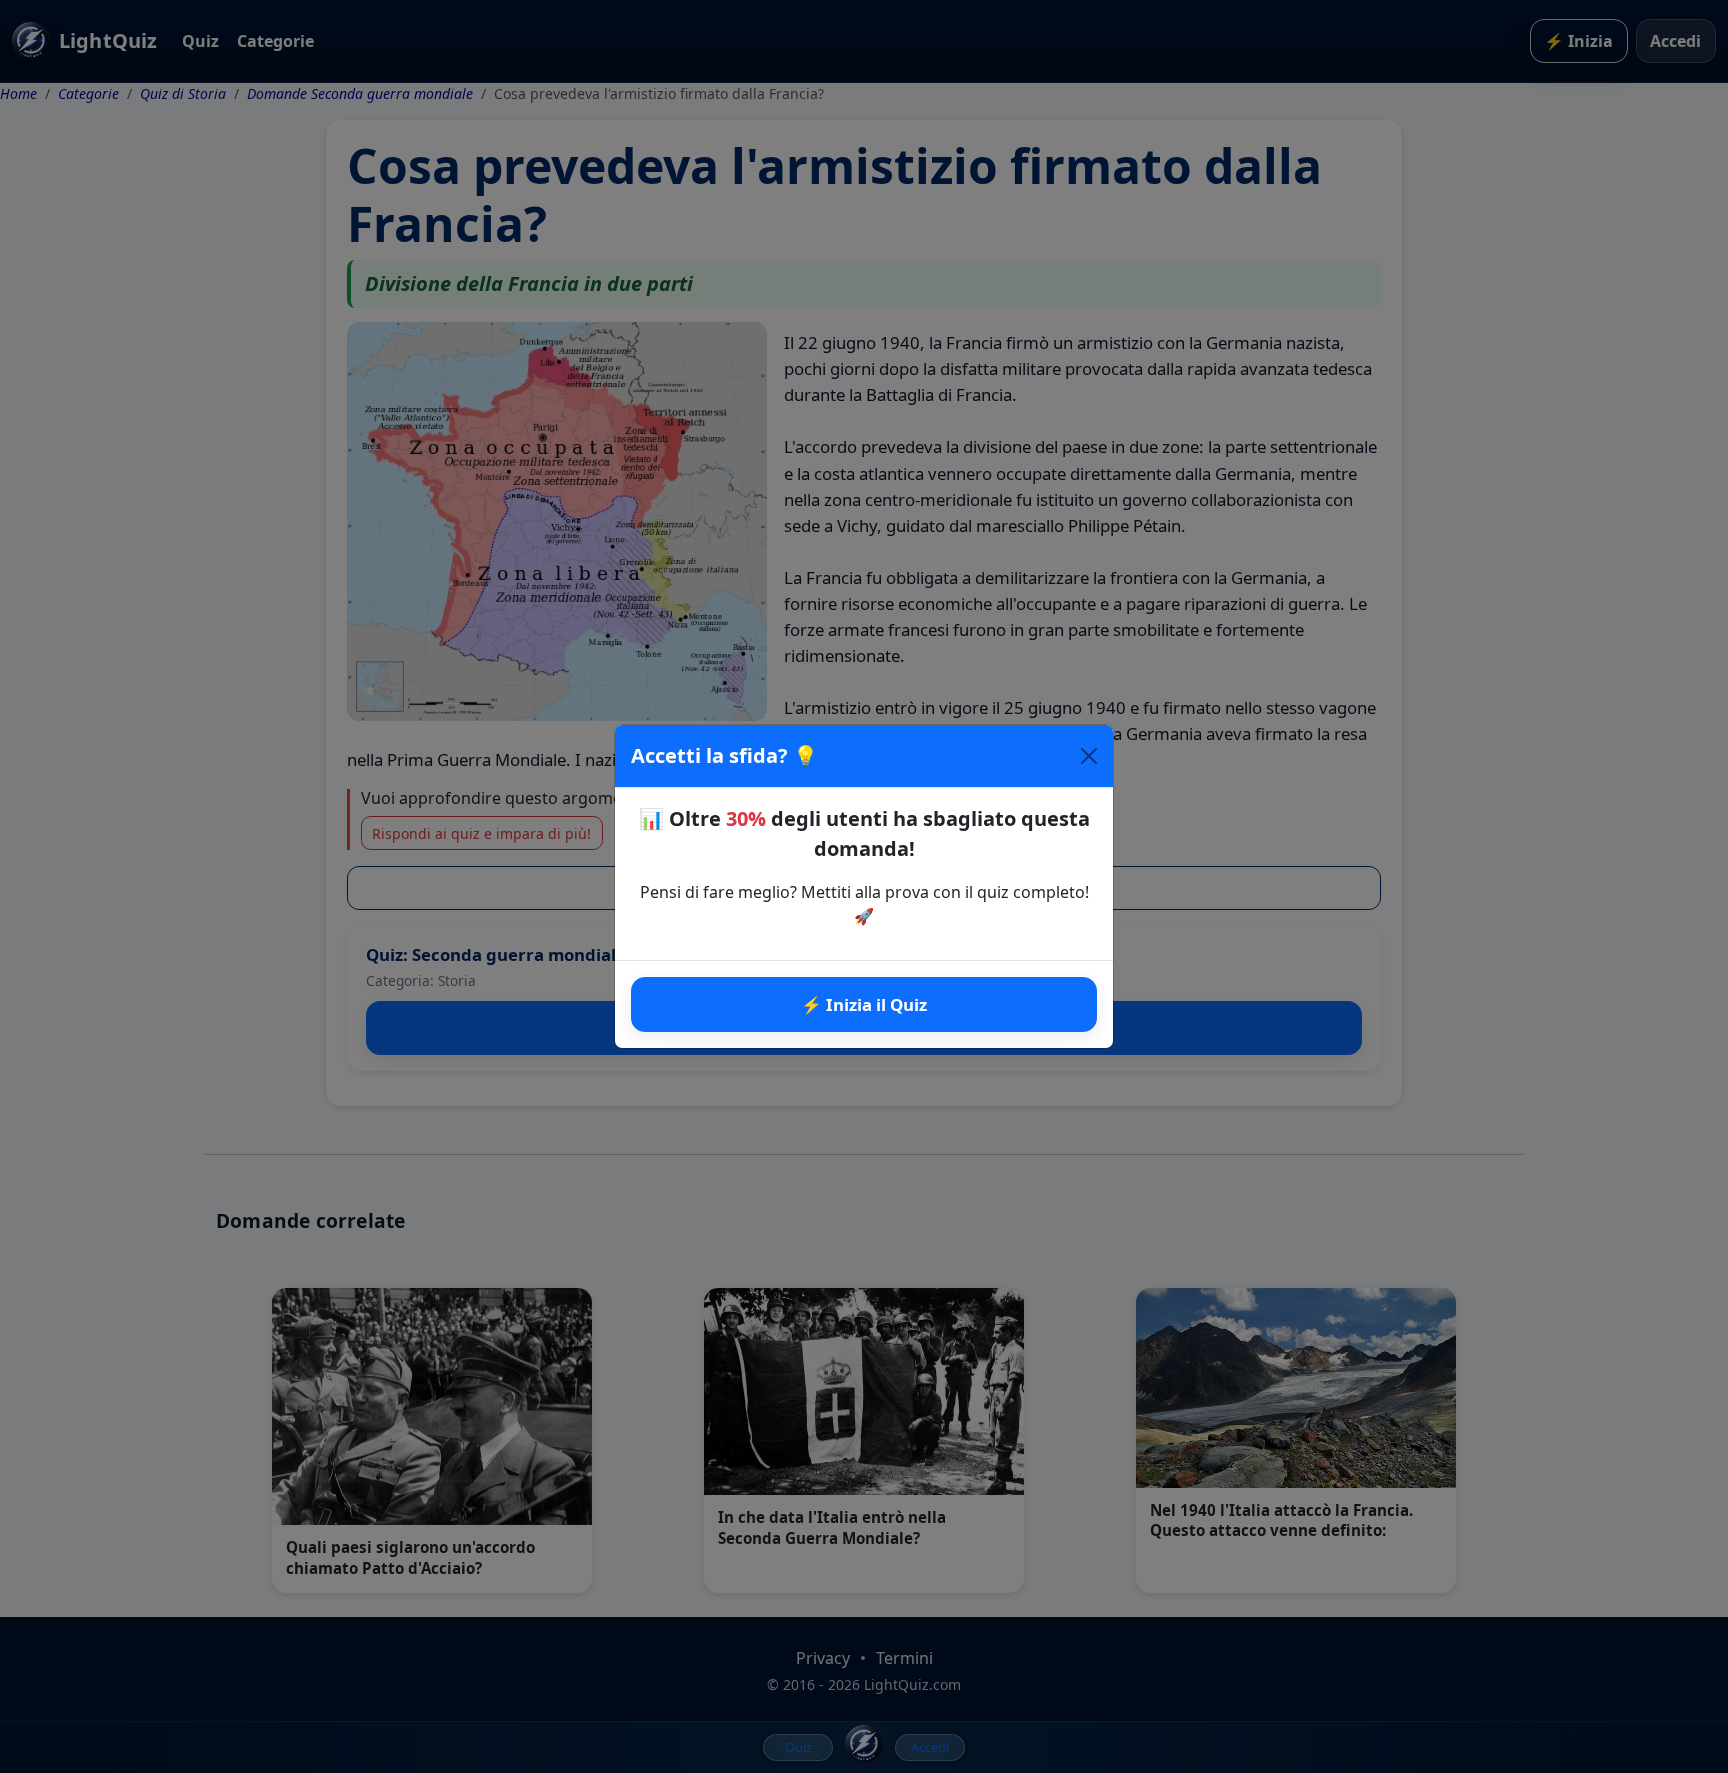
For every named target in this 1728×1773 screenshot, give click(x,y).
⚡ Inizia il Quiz (864, 1004)
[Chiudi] (1089, 756)
